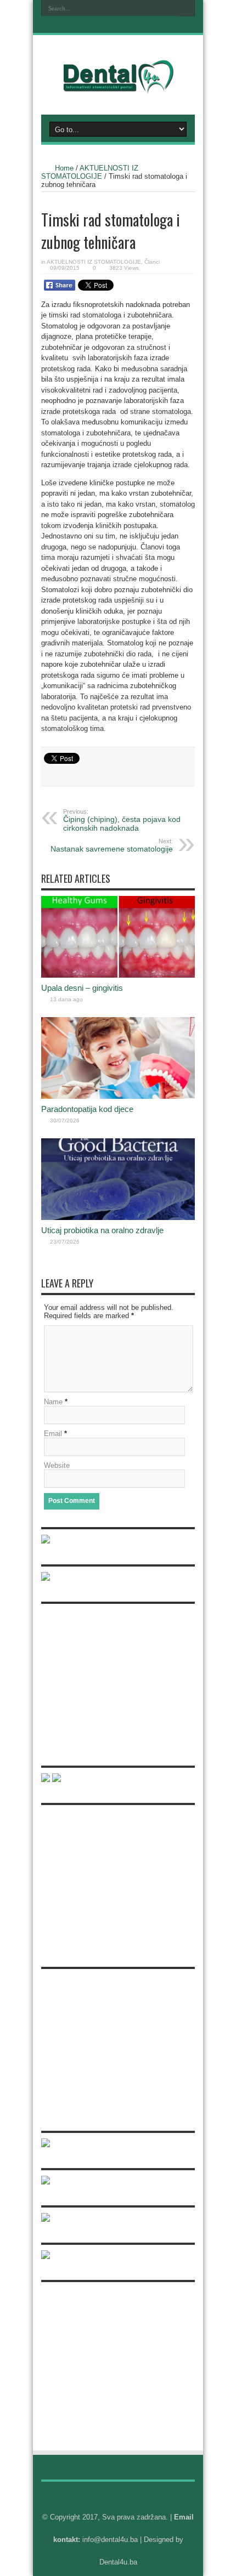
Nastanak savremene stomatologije (112, 846)
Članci (152, 262)
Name (53, 1402)
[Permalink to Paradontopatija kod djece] (118, 1096)
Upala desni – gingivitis (82, 988)
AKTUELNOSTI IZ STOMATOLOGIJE (90, 172)
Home (64, 168)
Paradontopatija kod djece (87, 1109)
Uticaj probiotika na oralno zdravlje (102, 1230)
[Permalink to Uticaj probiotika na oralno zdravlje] (118, 1218)
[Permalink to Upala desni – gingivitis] (118, 975)
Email (53, 1434)
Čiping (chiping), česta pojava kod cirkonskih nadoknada (122, 820)
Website (57, 1465)
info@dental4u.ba (110, 2540)
